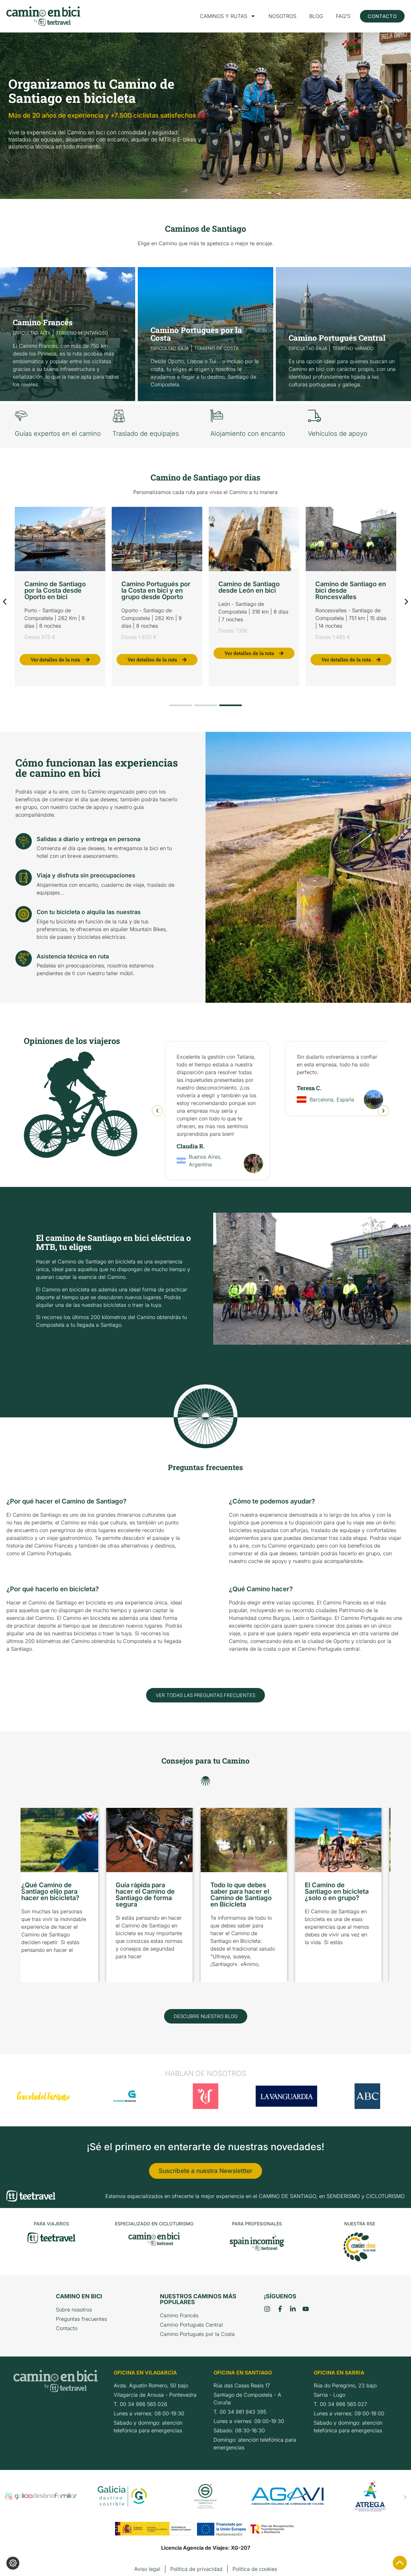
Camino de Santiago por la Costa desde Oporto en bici (55, 590)
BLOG (316, 16)
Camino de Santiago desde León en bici (249, 587)
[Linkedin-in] (293, 2309)
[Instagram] (267, 2309)
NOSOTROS (282, 16)
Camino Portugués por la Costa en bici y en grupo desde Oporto (156, 590)
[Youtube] (306, 2309)
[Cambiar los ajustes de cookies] (13, 2563)
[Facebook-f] (280, 2309)
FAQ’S (343, 16)
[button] (5, 602)
